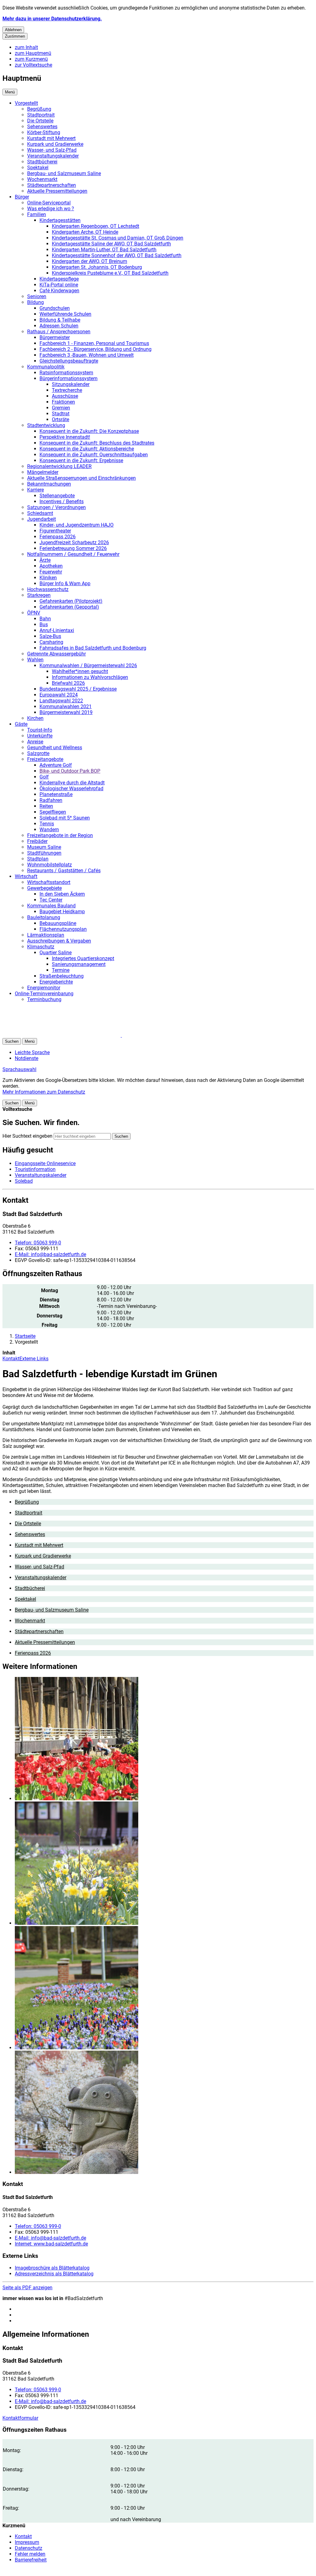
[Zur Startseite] (77, 1035)
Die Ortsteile (40, 121)
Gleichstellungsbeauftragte (69, 361)
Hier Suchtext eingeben (27, 1136)
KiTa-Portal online (59, 285)
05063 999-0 (38, 1243)
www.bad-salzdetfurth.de (51, 2244)
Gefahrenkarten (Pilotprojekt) (71, 601)
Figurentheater (55, 531)
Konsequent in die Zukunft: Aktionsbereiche (87, 449)
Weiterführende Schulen (65, 314)
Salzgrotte (38, 753)
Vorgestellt (26, 103)
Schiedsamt (40, 513)
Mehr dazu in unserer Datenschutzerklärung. (52, 19)
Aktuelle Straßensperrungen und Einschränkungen (81, 478)
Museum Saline (44, 847)
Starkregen (39, 595)
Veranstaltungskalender (53, 156)
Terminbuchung (44, 999)
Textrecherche (67, 390)
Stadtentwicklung (46, 425)
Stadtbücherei (42, 162)
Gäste (21, 724)
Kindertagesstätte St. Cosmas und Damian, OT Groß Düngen (118, 238)
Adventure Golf (56, 765)
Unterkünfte (40, 736)
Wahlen (35, 660)
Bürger (22, 197)
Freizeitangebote (45, 759)
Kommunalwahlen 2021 (66, 707)
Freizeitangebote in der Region (60, 835)
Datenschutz (29, 2548)
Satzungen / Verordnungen (56, 507)
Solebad (24, 1181)
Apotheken (51, 566)
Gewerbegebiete (44, 888)
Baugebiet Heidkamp (62, 912)
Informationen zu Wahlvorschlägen (90, 677)
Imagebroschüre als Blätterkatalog (52, 2268)
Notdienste (27, 1058)
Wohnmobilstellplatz (50, 865)
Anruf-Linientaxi (57, 630)
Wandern (49, 830)
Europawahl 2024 (59, 695)
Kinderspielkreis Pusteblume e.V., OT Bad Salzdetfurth (110, 273)
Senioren (37, 296)
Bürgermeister (55, 337)
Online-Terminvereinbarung (44, 994)
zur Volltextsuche (33, 65)
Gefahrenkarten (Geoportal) (69, 607)
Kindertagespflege (59, 279)
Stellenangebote (57, 496)
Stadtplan (38, 859)
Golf (44, 777)
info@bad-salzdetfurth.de (50, 1254)
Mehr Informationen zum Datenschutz (44, 1092)
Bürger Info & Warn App (65, 583)
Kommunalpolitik (46, 367)
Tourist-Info (40, 730)
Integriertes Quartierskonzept (83, 958)
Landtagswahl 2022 (61, 701)
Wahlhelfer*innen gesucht (80, 671)
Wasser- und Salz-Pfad (52, 150)
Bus (44, 624)
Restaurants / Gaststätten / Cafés (64, 871)
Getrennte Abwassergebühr (56, 654)
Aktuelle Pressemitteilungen (57, 191)
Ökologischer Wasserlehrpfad (71, 789)
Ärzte (45, 560)
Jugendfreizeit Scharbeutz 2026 (74, 542)
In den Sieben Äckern (62, 894)
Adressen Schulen (59, 326)
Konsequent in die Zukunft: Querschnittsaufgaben (94, 455)
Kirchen (35, 718)
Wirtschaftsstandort (49, 882)
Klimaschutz (41, 947)
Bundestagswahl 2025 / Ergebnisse (78, 689)
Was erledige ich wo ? (51, 209)
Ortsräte (60, 419)
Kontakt (11, 1359)
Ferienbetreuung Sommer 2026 (73, 548)
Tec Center (51, 900)
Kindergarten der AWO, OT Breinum (89, 261)
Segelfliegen (53, 812)
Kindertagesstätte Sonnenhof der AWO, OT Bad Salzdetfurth (117, 255)
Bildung (35, 302)
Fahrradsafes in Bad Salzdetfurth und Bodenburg (93, 648)
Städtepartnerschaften (52, 185)
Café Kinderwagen (59, 291)
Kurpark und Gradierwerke (55, 144)
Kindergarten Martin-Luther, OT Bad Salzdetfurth (104, 250)
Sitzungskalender (71, 384)
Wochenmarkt (42, 179)
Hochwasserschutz (48, 589)
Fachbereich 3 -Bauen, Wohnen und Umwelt (87, 355)
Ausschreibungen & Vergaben (59, 941)
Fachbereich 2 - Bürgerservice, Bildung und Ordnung (96, 349)
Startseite (25, 1336)
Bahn (45, 619)
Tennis (47, 824)
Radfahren (51, 800)
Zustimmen (15, 36)
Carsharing (51, 642)
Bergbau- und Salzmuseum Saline (64, 173)
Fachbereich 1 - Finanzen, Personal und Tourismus (94, 343)
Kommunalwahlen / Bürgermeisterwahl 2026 (88, 666)
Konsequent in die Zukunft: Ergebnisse (81, 460)
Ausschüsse (65, 396)
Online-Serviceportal (49, 203)
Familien (37, 214)
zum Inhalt (26, 47)
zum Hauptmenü (33, 53)
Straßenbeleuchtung (62, 976)
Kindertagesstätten (60, 220)
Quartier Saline (56, 953)
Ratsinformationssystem (66, 373)
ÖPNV (34, 613)
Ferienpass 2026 (58, 537)
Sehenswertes (42, 127)
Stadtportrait (41, 115)
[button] (164, 1739)
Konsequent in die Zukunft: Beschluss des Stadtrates (97, 443)
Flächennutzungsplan (63, 929)
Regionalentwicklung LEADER (59, 466)
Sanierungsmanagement (79, 964)
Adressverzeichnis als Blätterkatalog (54, 2274)
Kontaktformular (20, 2418)
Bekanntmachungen (49, 484)
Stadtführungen (44, 853)
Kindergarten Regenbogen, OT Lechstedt (96, 226)
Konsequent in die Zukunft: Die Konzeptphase (89, 431)
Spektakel (38, 168)
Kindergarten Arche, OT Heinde (85, 232)
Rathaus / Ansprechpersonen (59, 332)
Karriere (35, 490)
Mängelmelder (43, 472)
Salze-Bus (50, 636)
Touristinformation (35, 1169)
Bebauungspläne (58, 923)
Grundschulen (55, 308)
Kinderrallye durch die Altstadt (72, 783)
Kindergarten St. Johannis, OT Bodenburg (97, 267)
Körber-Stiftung (44, 132)
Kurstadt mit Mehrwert (51, 138)
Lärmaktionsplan (46, 935)
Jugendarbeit (42, 519)
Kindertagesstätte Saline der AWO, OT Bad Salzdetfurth (111, 244)
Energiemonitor (44, 988)
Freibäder (37, 841)
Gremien (61, 408)
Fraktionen (63, 402)
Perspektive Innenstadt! (65, 437)
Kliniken (48, 578)
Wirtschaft (26, 876)
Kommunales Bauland (51, 906)
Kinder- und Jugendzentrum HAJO (77, 525)
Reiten (46, 806)
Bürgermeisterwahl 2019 (66, 712)
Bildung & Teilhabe (60, 320)
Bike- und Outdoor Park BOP (70, 771)
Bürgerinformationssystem (69, 378)
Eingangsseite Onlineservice (45, 1163)
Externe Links (34, 1359)
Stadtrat (61, 414)
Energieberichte (56, 982)
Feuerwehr (51, 572)
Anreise (35, 742)
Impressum (27, 2542)
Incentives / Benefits (62, 501)
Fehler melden (30, 2554)
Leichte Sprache (32, 1052)
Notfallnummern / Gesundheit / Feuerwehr (73, 554)
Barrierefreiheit (31, 2560)
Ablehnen (13, 30)
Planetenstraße (56, 794)
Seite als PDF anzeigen (27, 2288)
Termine (61, 970)
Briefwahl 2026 (68, 683)
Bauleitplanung (44, 917)
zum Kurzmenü (31, 59)
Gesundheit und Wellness (55, 748)
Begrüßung (39, 109)
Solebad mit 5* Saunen (65, 818)
